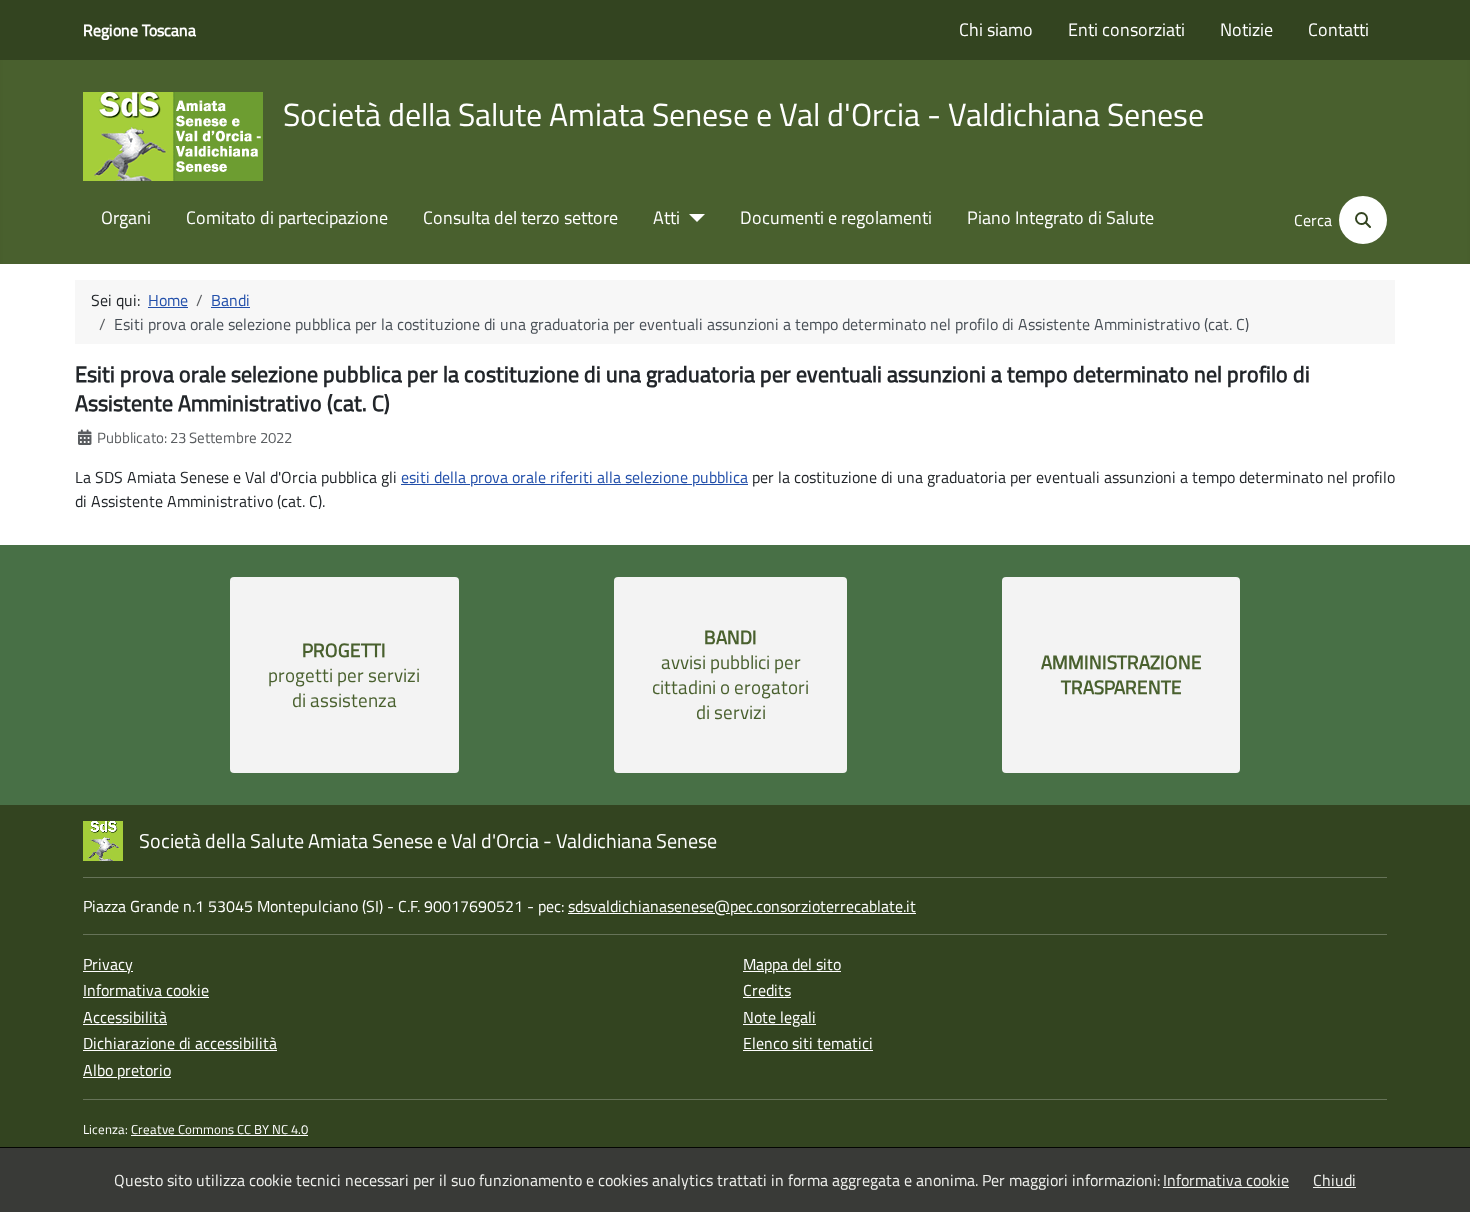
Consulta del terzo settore (520, 218)
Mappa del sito (792, 964)
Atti (666, 218)
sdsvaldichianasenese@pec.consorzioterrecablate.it (742, 906)
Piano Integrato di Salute (1060, 218)
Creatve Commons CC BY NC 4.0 (219, 1129)
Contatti (1338, 30)
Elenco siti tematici (808, 1043)
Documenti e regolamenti (836, 218)
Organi (126, 218)
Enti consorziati (1126, 30)
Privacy (108, 964)
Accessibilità (125, 1017)
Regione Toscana (139, 30)
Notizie (1246, 30)
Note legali (779, 1017)
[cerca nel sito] (1361, 220)
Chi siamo (996, 30)
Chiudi (1334, 1180)
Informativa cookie (146, 990)
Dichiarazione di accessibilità (180, 1043)
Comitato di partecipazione (287, 218)
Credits (767, 990)
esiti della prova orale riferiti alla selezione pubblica (574, 477)
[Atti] (692, 218)
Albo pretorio (127, 1070)
